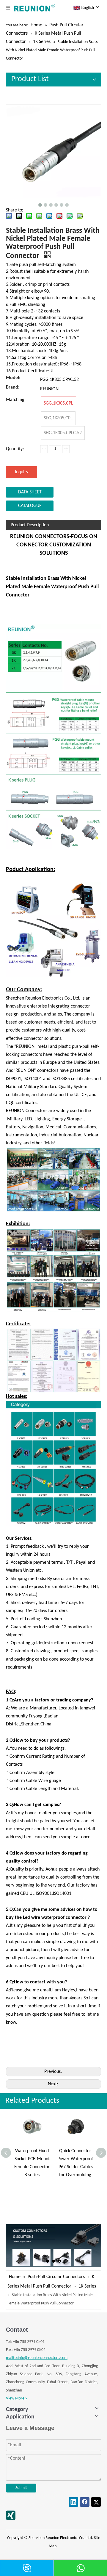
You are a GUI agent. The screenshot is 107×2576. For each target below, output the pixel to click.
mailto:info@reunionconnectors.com (37, 2358)
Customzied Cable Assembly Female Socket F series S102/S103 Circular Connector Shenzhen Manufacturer (79, 2175)
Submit (21, 2488)
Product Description (30, 525)
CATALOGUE (30, 506)
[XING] (11, 2515)
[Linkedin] (73, 2502)
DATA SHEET (30, 492)
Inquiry (22, 472)
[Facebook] (85, 2502)
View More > (17, 2398)
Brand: (13, 388)
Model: (13, 378)
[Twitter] (96, 2502)
